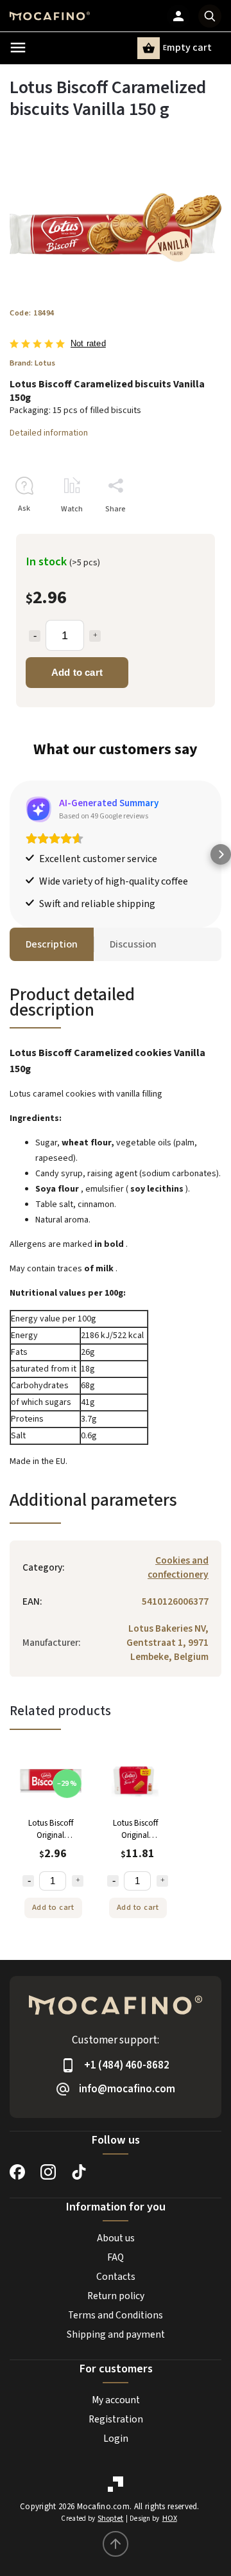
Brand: (32, 363)
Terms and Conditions (116, 2315)
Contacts (116, 2277)
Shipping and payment (116, 2334)
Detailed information (49, 433)
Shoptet (110, 2519)
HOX (170, 2519)
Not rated (88, 344)
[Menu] (18, 48)
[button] (10, 854)
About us (116, 2238)
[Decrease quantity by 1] (35, 636)
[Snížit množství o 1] (28, 1881)
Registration (116, 2419)
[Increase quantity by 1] (95, 636)
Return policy (116, 2296)
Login (116, 2439)
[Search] (210, 16)
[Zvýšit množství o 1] (78, 1881)
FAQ (116, 2257)
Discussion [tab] (133, 944)
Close (182, 532)
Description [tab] (52, 944)
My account (116, 2400)
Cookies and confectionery (178, 1567)
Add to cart (77, 672)
